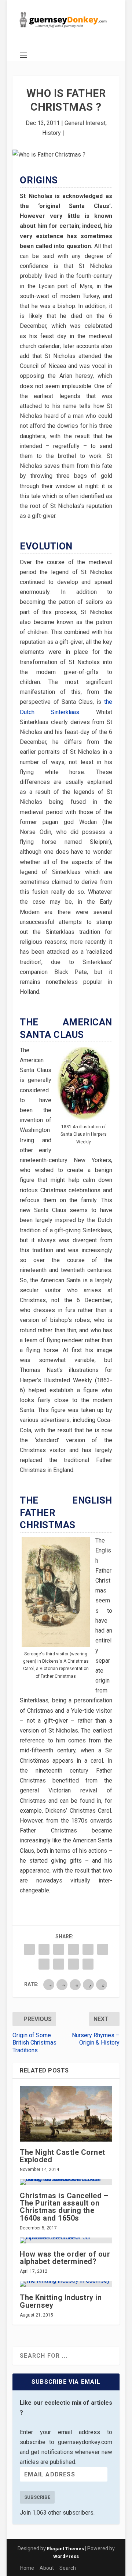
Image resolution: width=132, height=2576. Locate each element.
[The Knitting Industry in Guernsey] (66, 2284)
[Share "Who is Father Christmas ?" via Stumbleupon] (59, 1964)
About (47, 2568)
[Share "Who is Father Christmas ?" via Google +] (59, 1949)
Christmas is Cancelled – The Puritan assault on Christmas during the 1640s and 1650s (64, 2207)
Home (27, 2568)
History (52, 133)
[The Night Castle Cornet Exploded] (66, 2114)
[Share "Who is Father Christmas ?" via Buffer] (44, 1964)
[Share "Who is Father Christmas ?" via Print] (88, 1964)
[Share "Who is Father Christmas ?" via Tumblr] (73, 1949)
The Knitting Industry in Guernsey (61, 2301)
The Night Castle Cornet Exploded (63, 2156)
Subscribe (37, 2497)
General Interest (85, 123)
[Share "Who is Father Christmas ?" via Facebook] (29, 1949)
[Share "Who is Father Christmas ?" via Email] (73, 1964)
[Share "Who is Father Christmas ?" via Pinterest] (88, 1949)
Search (68, 2568)
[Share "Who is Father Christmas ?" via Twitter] (44, 1949)
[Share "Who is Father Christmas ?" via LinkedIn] (103, 1949)
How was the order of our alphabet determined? (65, 2258)
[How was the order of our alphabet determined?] (66, 2240)
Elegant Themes (65, 2549)
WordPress (66, 2556)
